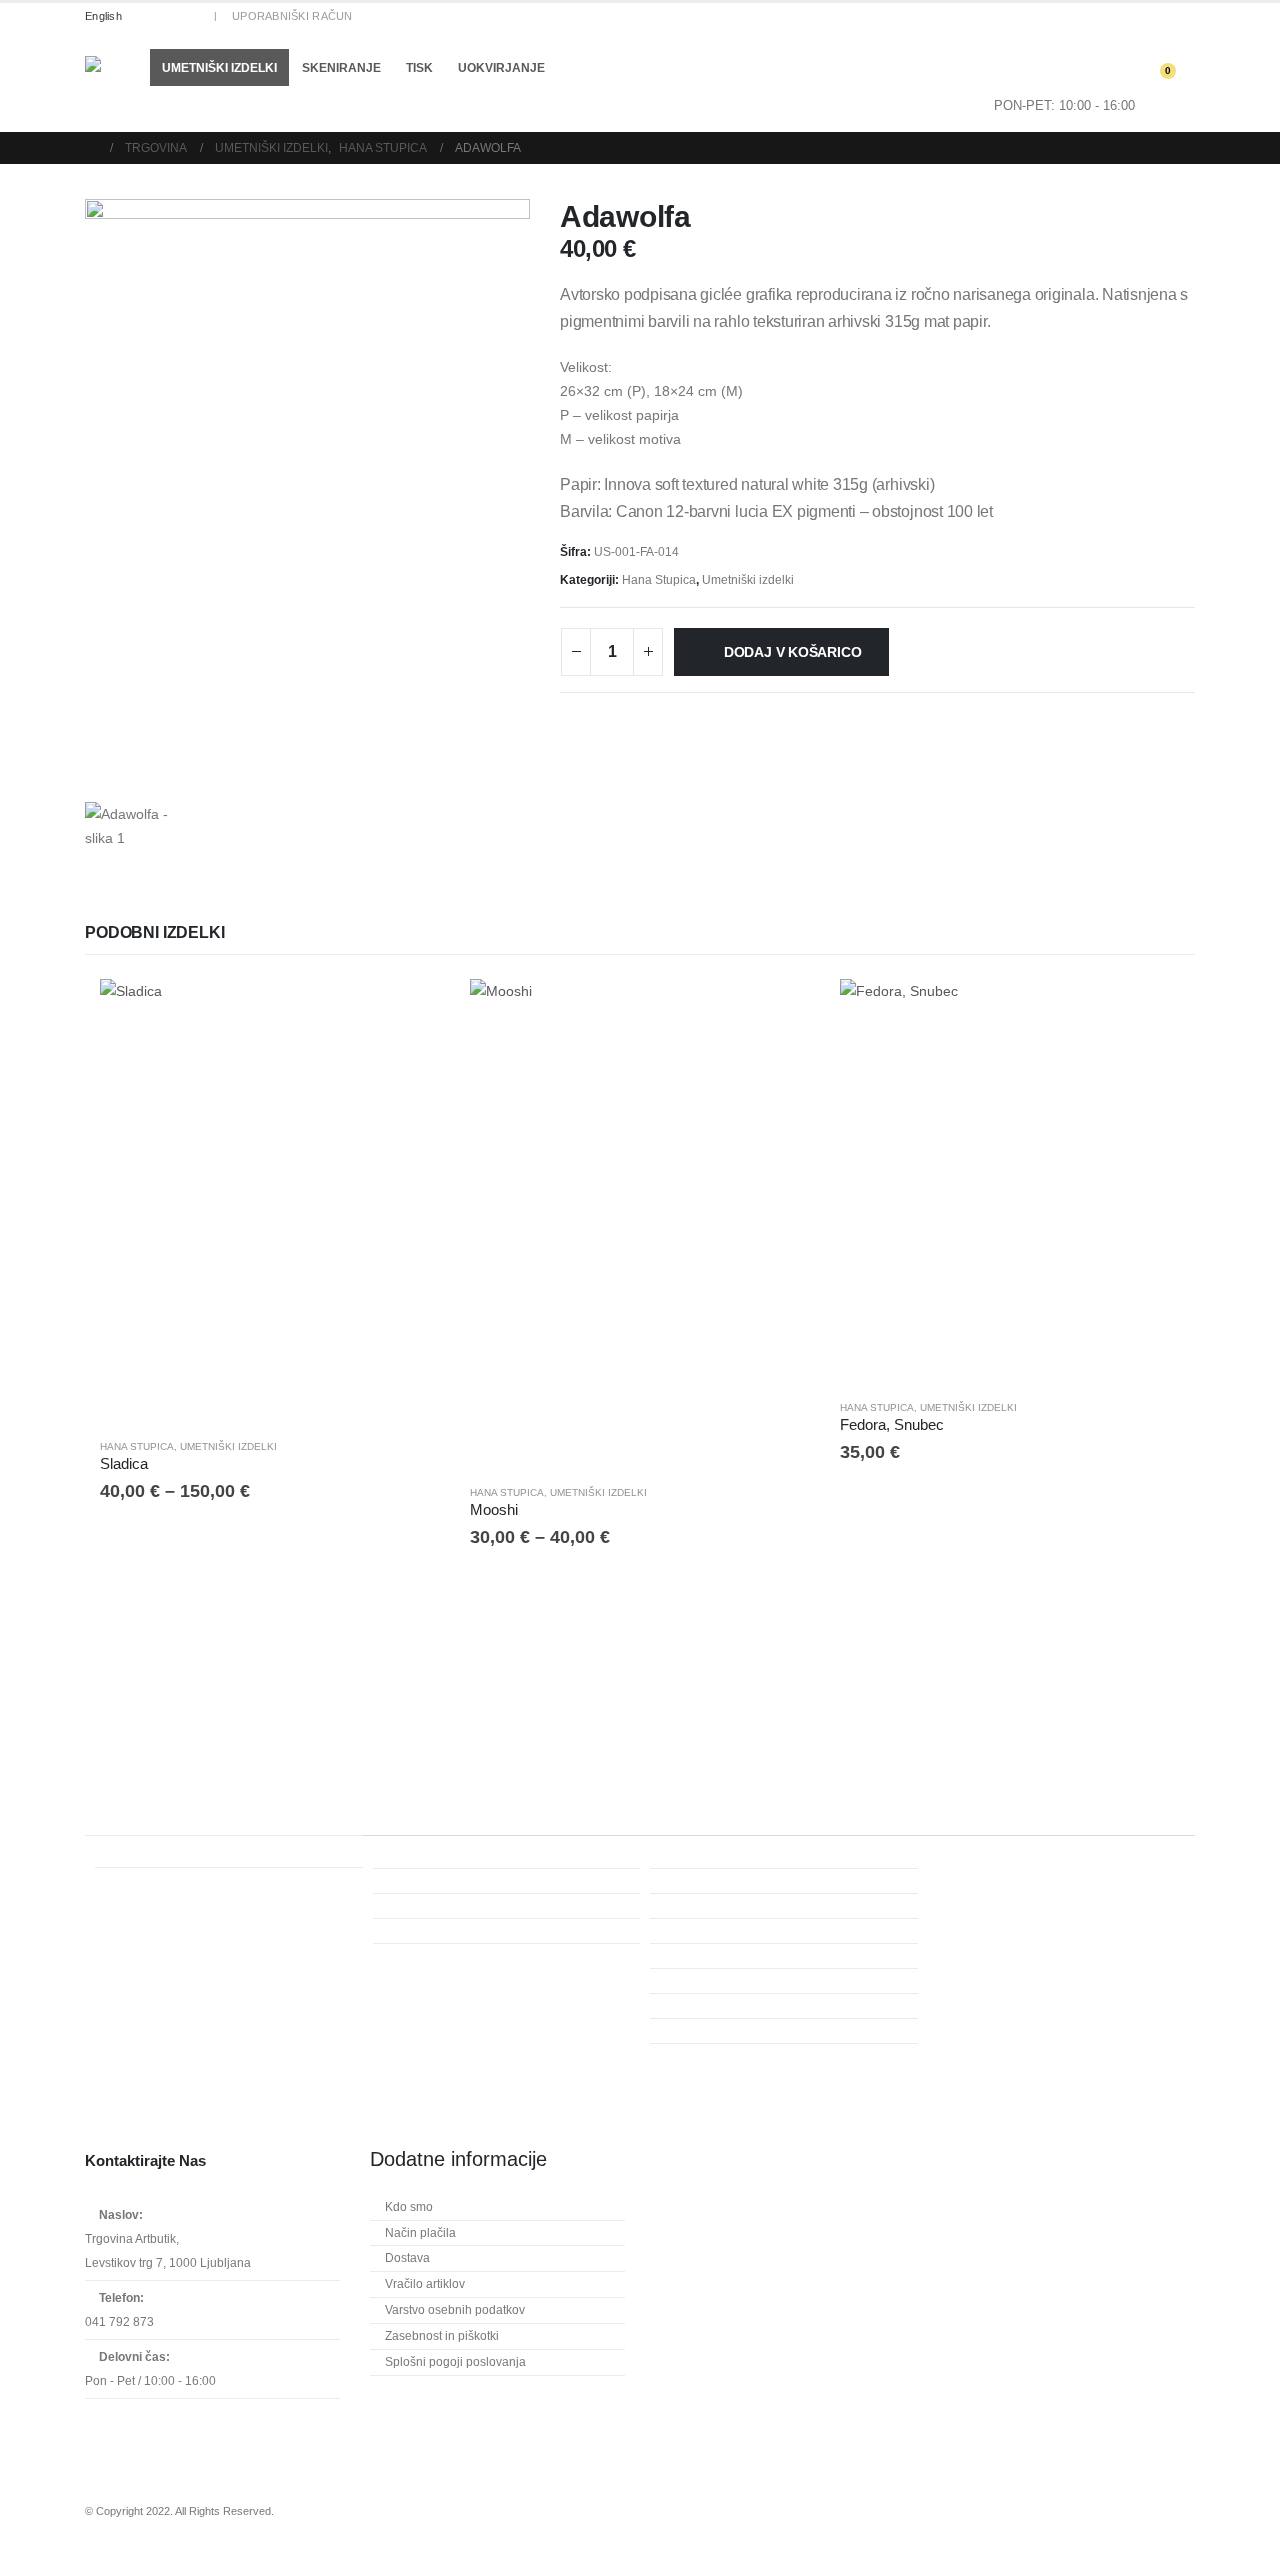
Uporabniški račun (292, 16)
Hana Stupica (659, 580)
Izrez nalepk (702, 2056)
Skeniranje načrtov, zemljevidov (478, 1906)
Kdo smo (409, 2207)
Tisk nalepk (700, 2031)
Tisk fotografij (705, 1906)
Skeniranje (341, 68)
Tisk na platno (707, 1931)
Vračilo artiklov (425, 2284)
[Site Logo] (110, 81)
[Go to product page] (270, 1200)
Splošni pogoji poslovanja (455, 2362)
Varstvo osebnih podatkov (455, 2310)
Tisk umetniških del (721, 1881)
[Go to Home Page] (91, 148)
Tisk (419, 68)
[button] (353, 99)
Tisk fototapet (705, 1981)
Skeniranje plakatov (446, 1881)
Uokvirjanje (501, 68)
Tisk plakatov (704, 1956)
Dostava (407, 2258)
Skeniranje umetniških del (462, 1956)
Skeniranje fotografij (446, 1931)
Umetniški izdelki (219, 68)
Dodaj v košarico (793, 652)
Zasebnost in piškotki (442, 2336)
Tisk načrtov (701, 2006)
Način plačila (420, 2233)
